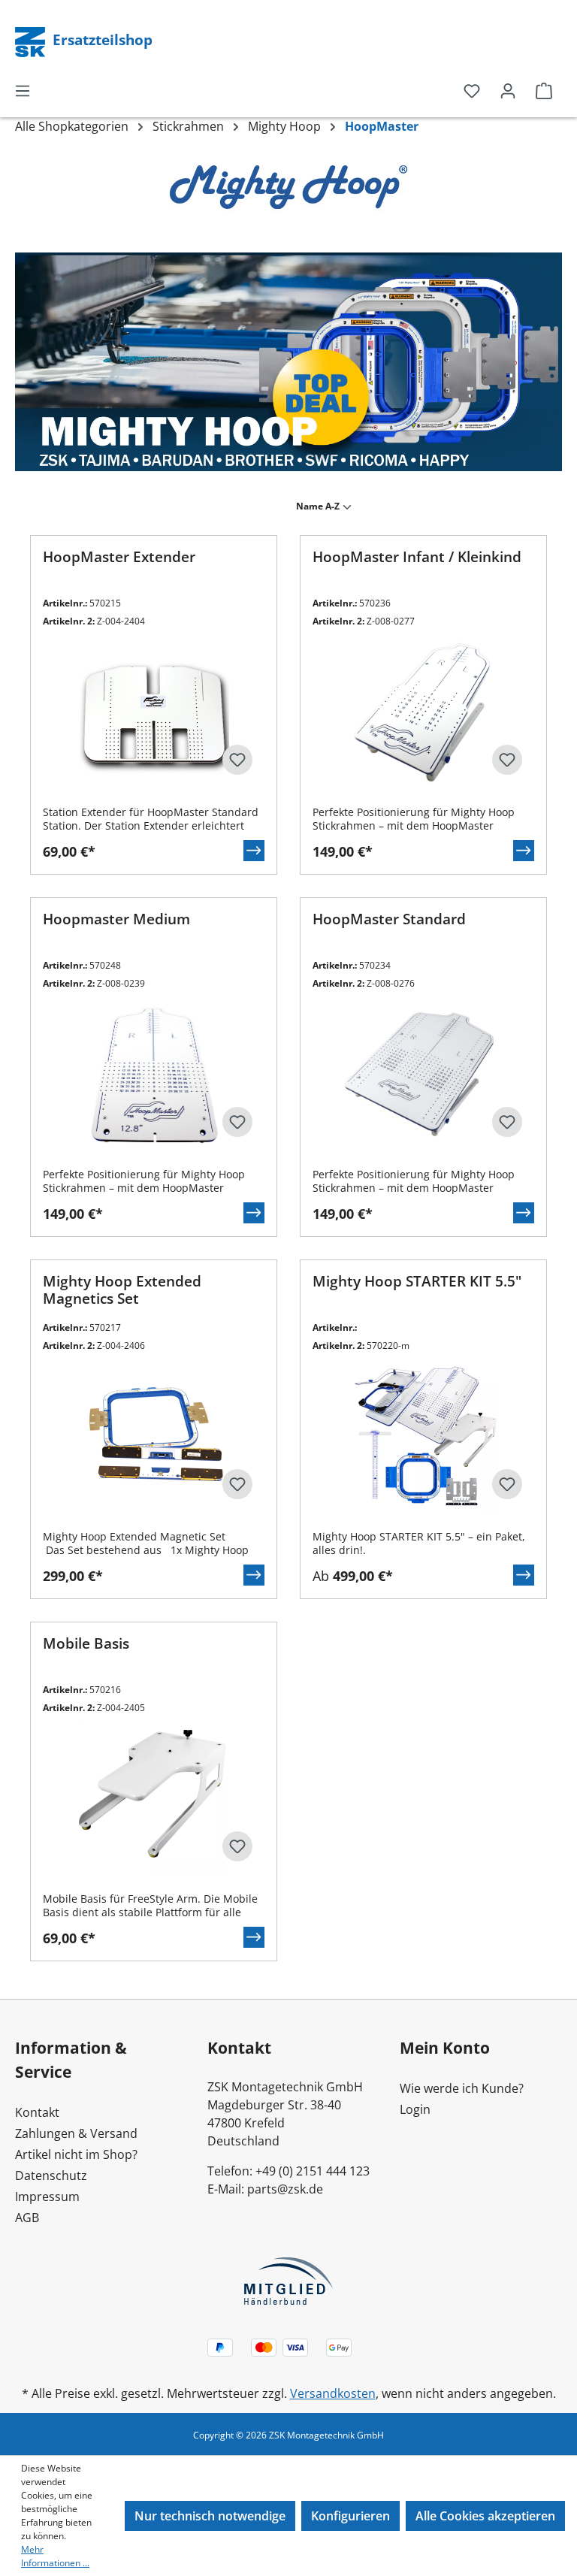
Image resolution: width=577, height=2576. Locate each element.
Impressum (47, 2197)
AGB (27, 2218)
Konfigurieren (350, 2516)
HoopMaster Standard (389, 919)
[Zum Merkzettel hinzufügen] (237, 760)
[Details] (254, 851)
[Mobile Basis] (154, 1798)
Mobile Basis (86, 1644)
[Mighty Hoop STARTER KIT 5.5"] (423, 1436)
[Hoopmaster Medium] (154, 1074)
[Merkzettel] (472, 90)
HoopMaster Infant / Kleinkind (417, 557)
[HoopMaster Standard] (423, 1074)
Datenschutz (51, 2175)
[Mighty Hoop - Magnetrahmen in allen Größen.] (288, 362)
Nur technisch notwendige (210, 2516)
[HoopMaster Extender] (154, 712)
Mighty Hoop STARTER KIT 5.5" (417, 1282)
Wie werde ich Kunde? (462, 2088)
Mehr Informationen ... (55, 2556)
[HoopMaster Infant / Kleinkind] (423, 712)
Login (415, 2109)
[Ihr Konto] (508, 90)
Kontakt (37, 2112)
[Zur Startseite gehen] (32, 41)
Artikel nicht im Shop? (76, 2154)
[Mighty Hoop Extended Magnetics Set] (154, 1436)
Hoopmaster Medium (116, 919)
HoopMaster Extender (119, 557)
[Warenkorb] (544, 90)
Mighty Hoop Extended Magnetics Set (122, 1290)
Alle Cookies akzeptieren (485, 2516)
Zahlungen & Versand (76, 2133)
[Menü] (23, 90)
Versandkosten (333, 2393)
